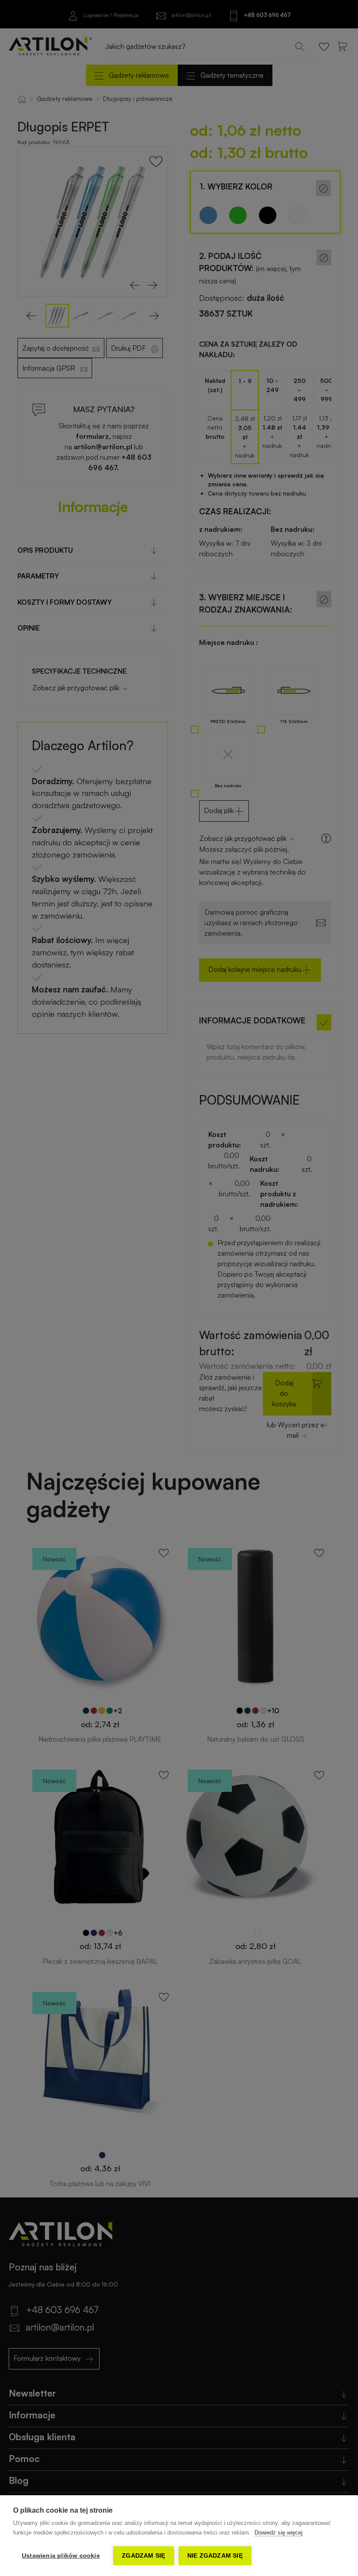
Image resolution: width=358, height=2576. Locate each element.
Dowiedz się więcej (279, 2533)
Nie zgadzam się (215, 2556)
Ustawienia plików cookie (61, 2556)
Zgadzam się (143, 2556)
